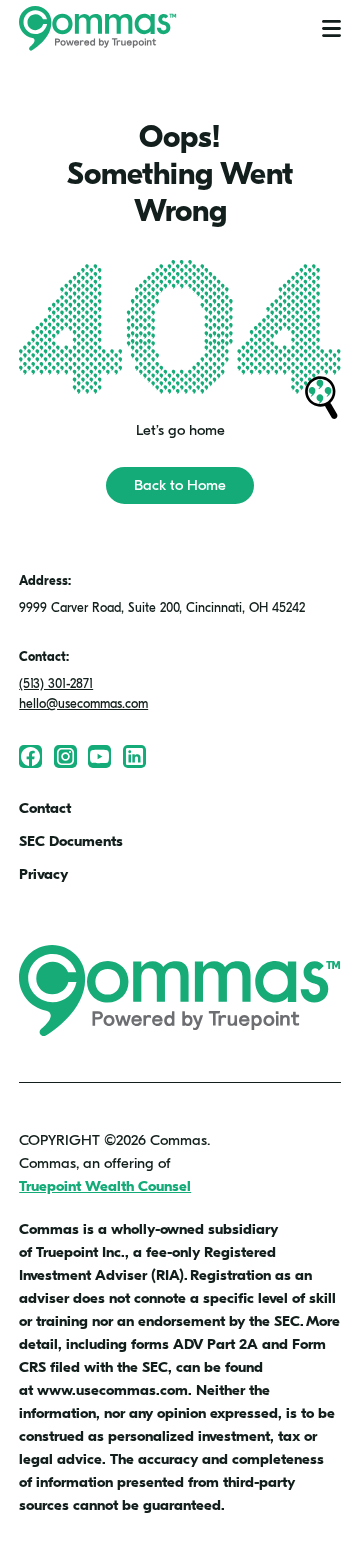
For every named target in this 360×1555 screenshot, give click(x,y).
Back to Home (180, 485)
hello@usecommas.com (83, 703)
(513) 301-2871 (56, 683)
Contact (45, 808)
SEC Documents (71, 841)
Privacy (43, 874)
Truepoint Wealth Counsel (105, 1186)
